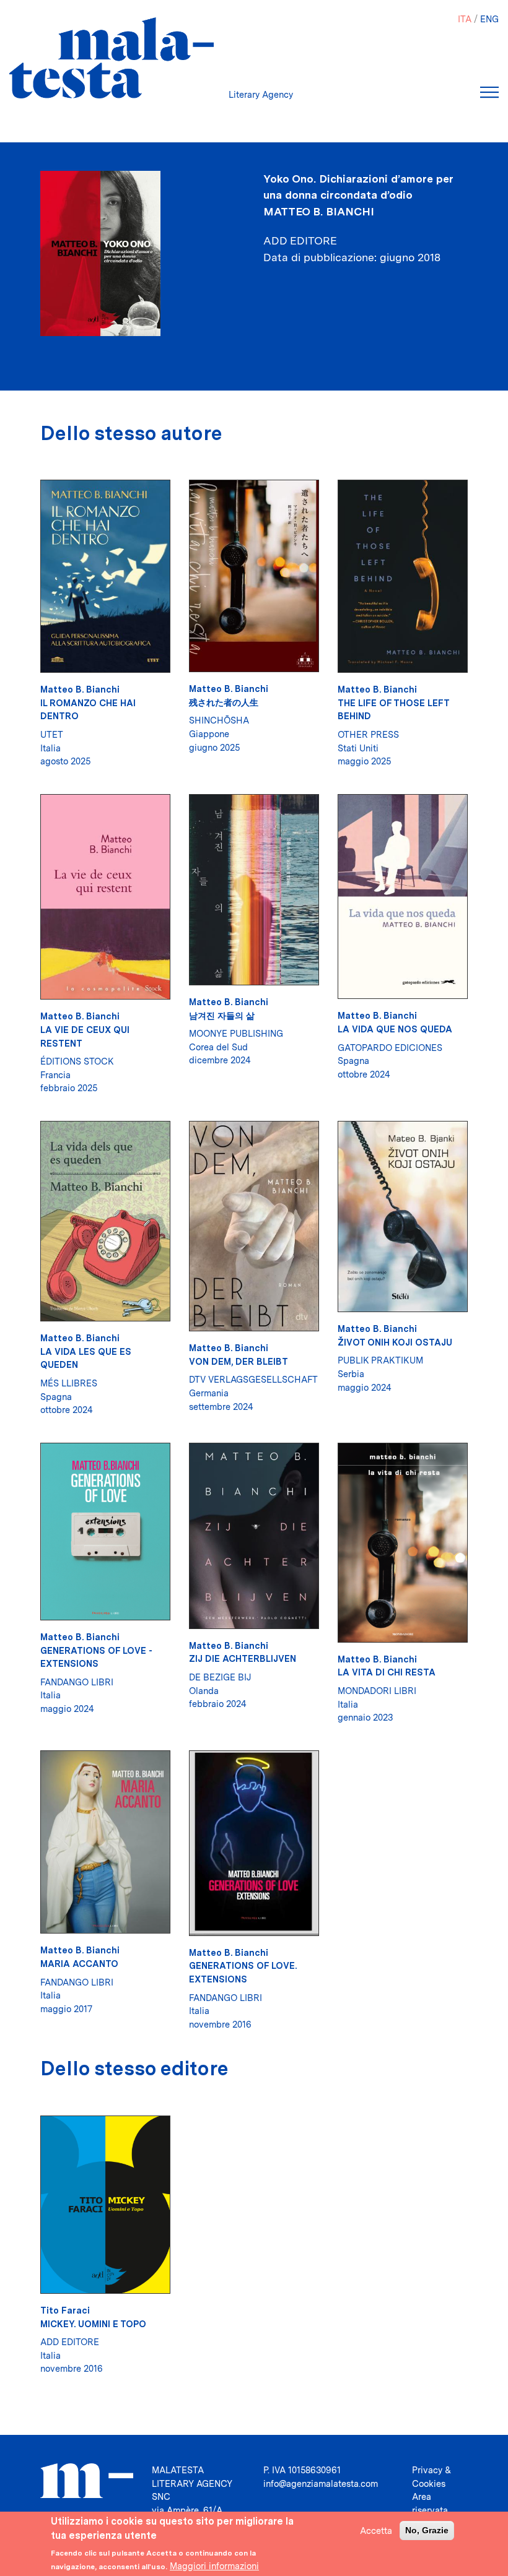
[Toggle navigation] (489, 92)
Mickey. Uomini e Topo (93, 2324)
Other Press (368, 734)
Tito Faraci (65, 2310)
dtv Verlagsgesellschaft (253, 1379)
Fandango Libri (77, 1682)
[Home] (112, 58)
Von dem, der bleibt (239, 1361)
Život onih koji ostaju (395, 1342)
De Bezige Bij (220, 1677)
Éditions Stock (77, 1061)
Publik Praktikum (380, 1360)
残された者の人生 (224, 702)
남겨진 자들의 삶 (222, 1015)
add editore (70, 2342)
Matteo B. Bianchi (319, 211)
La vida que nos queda (395, 1029)
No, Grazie (427, 2530)
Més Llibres (69, 1383)
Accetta (376, 2531)
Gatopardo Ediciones (390, 1048)
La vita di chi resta (387, 1672)
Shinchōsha (219, 720)
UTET (52, 734)
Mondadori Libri (377, 1691)
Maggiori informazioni (214, 2566)
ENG (489, 19)
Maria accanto (79, 1964)
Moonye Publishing (236, 1033)
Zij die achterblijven (243, 1658)
